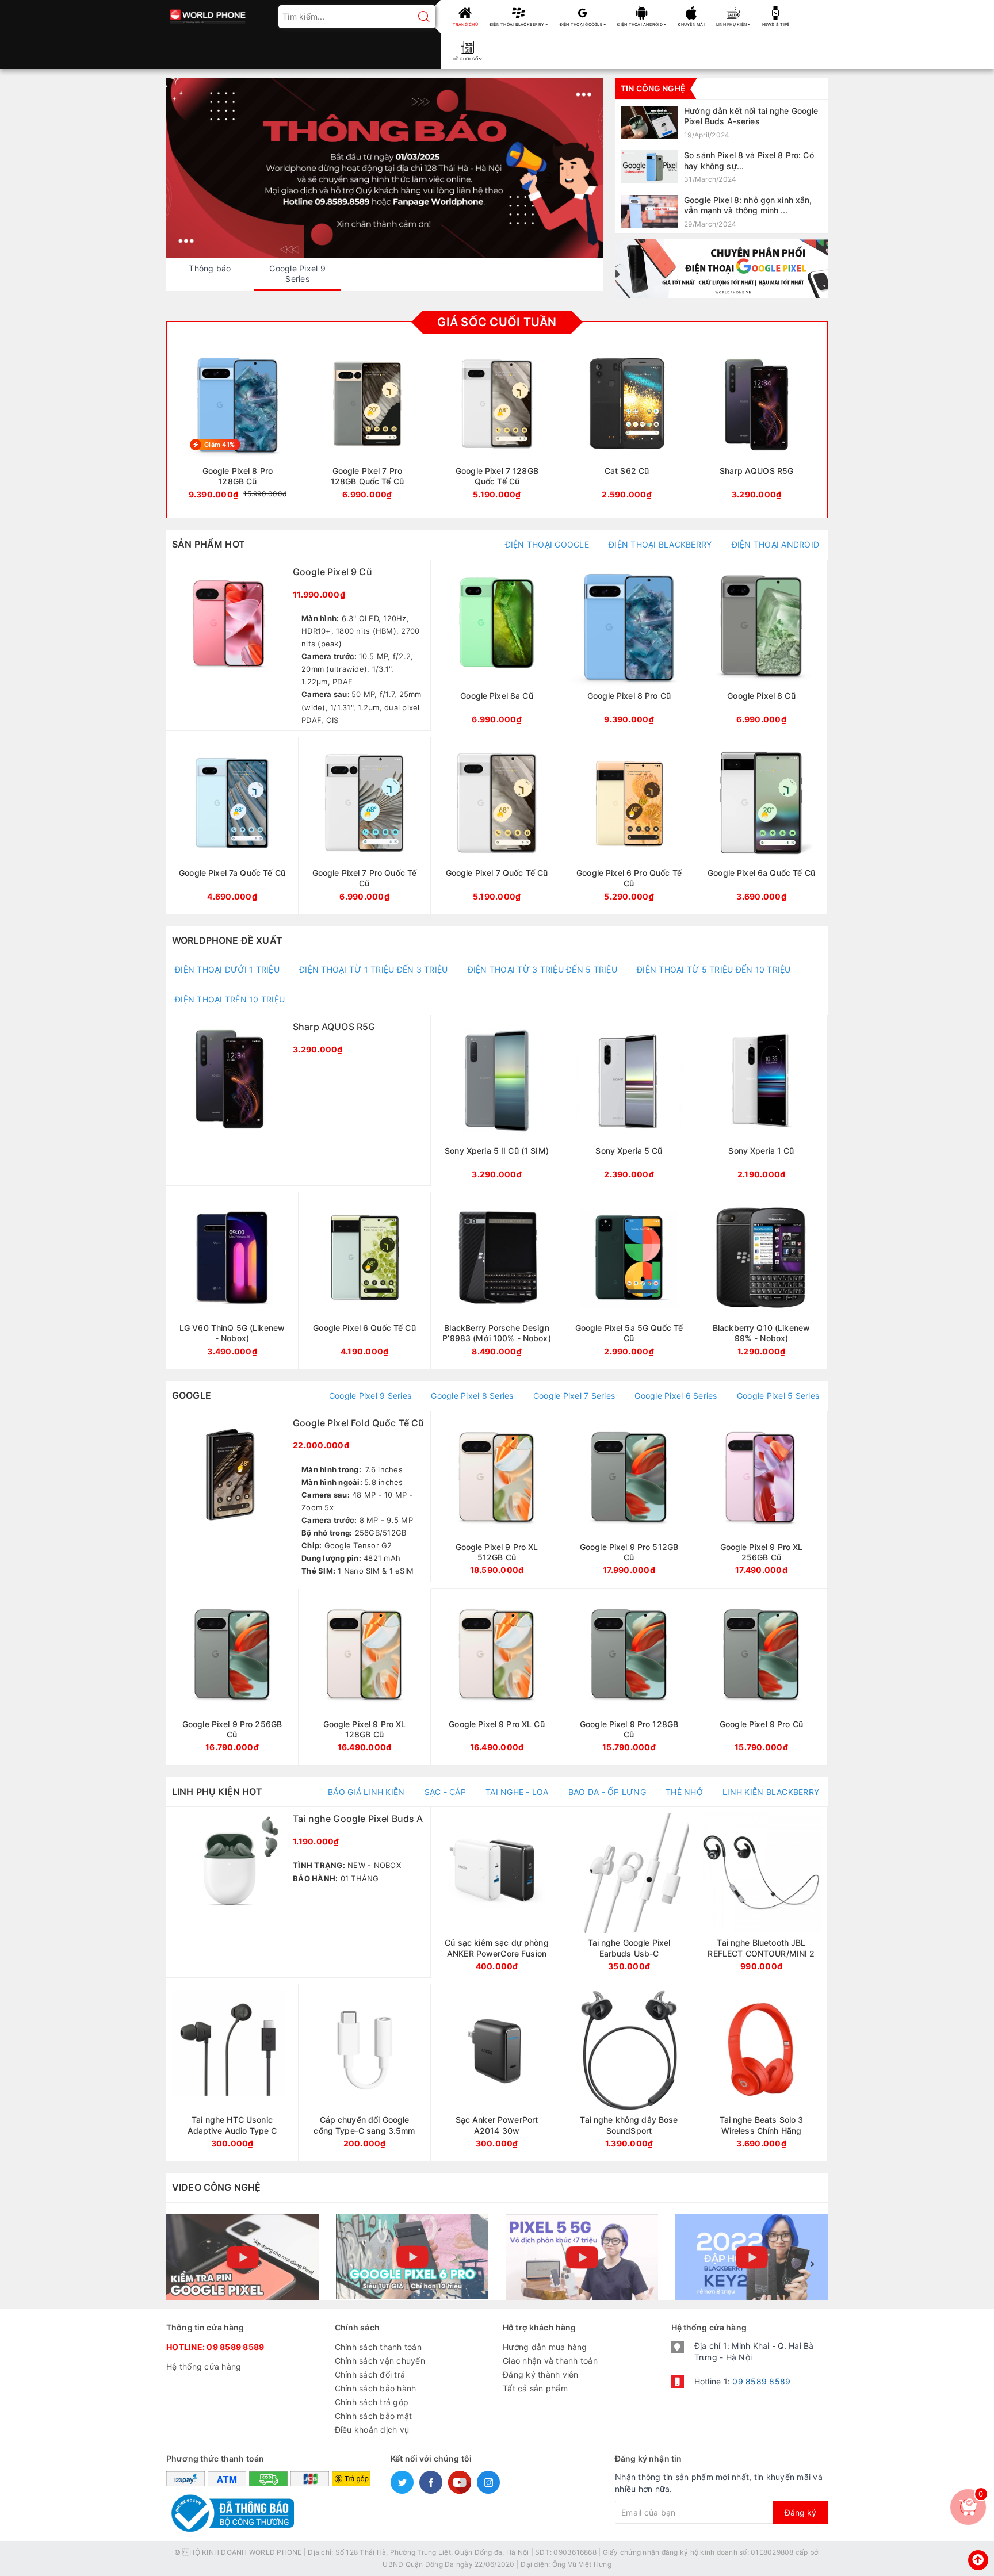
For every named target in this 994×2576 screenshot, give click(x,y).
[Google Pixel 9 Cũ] (298, 645)
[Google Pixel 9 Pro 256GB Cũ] (232, 1677)
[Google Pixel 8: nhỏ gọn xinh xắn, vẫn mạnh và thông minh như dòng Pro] (721, 211)
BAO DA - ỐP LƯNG (607, 1792)
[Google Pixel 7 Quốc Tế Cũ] (497, 826)
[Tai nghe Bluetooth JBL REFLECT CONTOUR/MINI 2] (761, 1895)
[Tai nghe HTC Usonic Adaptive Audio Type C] (232, 2072)
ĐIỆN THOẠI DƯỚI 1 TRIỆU (227, 969)
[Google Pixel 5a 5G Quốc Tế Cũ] (629, 1281)
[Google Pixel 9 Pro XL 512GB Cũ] (497, 1500)
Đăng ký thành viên (541, 2374)
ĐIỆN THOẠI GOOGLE (582, 24)
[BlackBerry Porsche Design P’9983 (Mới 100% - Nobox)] (497, 1281)
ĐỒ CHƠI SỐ (466, 59)
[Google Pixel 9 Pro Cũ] (761, 1677)
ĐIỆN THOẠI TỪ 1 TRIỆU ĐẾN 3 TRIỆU (373, 969)
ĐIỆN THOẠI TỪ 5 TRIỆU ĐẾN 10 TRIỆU (714, 969)
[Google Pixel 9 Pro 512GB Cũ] (629, 1500)
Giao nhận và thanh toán (550, 2361)
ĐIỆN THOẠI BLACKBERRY (518, 24)
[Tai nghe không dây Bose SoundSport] (629, 2072)
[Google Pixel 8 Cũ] (761, 648)
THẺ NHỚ (684, 1792)
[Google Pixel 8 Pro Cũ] (629, 648)
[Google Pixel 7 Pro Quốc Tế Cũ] (364, 826)
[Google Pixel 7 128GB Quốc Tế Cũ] (497, 429)
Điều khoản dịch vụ (372, 2430)
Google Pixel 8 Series (472, 1396)
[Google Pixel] (721, 269)
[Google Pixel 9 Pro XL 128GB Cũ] (364, 1677)
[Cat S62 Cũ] (627, 429)
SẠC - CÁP (445, 1792)
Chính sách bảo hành (376, 2388)
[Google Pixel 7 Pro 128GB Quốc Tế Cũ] (368, 429)
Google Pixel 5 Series (778, 1396)
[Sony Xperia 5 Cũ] (629, 1103)
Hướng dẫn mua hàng (545, 2347)
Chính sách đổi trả (370, 2374)
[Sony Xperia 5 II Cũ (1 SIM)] (497, 1103)
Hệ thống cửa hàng (204, 2366)
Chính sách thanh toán (378, 2347)
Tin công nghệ (653, 88)
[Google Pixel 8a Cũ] (497, 648)
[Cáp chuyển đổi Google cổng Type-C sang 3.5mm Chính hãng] (364, 2072)
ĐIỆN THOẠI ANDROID (641, 24)
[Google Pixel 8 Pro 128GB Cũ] (238, 429)
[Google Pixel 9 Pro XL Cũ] (497, 1677)
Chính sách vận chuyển (380, 2361)
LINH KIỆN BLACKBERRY (771, 1792)
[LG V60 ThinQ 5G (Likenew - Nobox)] (232, 1281)
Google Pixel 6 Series (676, 1396)
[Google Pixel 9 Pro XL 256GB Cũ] (761, 1500)
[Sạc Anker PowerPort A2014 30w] (497, 2072)
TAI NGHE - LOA (517, 1792)
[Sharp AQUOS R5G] (756, 429)
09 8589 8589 (235, 2347)
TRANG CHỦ (465, 24)
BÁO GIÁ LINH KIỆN (366, 1792)
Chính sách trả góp (372, 2402)
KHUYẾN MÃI (691, 24)
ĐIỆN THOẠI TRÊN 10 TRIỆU (230, 999)
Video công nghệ (216, 2187)
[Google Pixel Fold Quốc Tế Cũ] (298, 1496)
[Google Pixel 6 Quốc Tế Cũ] (364, 1281)
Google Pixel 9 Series (370, 1396)
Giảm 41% (219, 445)
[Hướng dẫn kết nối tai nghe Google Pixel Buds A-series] (721, 122)
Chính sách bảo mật (374, 2416)
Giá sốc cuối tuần (497, 322)
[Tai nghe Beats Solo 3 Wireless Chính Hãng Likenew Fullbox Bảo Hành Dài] (761, 2072)
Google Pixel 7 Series (574, 1396)
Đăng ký (800, 2512)
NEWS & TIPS (776, 24)
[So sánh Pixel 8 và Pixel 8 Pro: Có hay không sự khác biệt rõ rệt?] (721, 166)
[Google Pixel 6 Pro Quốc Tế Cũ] (629, 826)
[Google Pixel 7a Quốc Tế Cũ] (232, 826)
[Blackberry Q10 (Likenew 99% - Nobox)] (761, 1281)
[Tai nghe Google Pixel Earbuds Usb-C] (629, 1895)
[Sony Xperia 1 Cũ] (761, 1103)
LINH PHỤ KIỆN (732, 24)
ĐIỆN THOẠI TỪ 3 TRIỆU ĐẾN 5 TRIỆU (542, 969)
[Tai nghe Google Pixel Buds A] (298, 1892)
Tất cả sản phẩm (535, 2388)
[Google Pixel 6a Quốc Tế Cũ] (761, 826)
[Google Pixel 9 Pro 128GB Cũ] (629, 1677)
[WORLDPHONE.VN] (208, 13)
